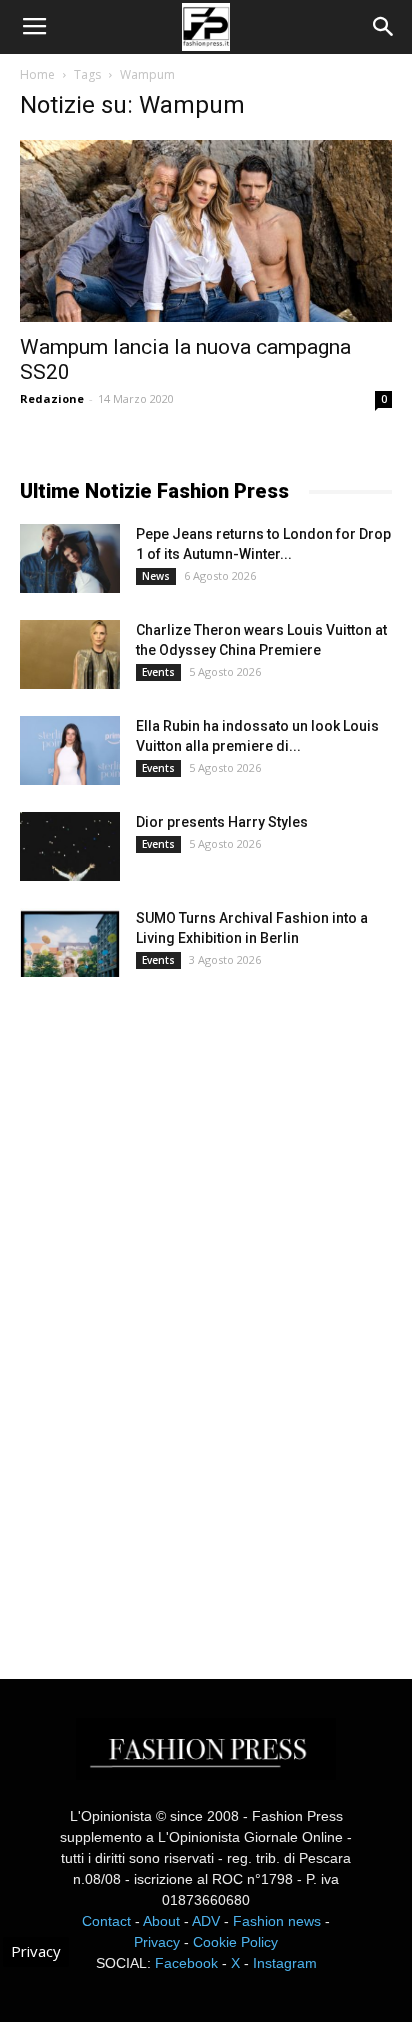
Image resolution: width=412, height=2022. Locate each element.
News (156, 576)
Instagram (285, 1963)
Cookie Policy (235, 1942)
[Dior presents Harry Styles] (70, 846)
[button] (384, 27)
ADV (206, 1921)
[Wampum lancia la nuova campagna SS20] (206, 231)
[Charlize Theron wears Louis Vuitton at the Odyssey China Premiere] (70, 654)
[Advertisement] (170, 1310)
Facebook (186, 1963)
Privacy (157, 1942)
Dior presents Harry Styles (222, 822)
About (161, 1921)
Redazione (52, 398)
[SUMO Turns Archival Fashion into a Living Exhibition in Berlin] (70, 942)
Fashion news (277, 1921)
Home (37, 74)
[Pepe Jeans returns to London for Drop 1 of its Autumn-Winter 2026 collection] (70, 558)
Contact (106, 1921)
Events (158, 672)
